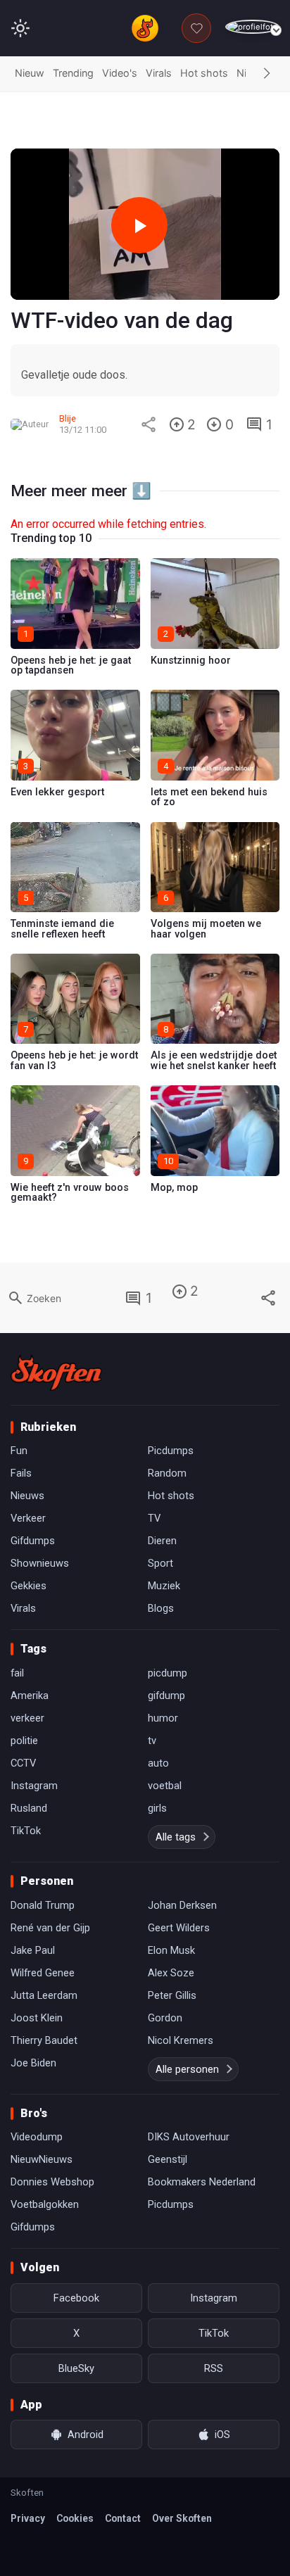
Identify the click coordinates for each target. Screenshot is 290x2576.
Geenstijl (168, 2159)
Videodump (37, 2137)
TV (154, 1518)
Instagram (34, 1786)
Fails (21, 1473)
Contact (123, 2518)
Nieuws (27, 1496)
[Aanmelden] (252, 27)
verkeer (27, 1718)
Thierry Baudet (44, 2040)
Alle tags (176, 1837)
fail (17, 1673)
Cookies (75, 2518)
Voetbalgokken (45, 2204)
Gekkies (29, 1586)
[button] (267, 74)
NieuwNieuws (42, 2159)
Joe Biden (33, 2063)
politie (24, 1741)
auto (158, 1763)
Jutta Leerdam (44, 1995)
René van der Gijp (50, 1928)
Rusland (29, 1808)
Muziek (164, 1586)
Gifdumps (33, 1541)
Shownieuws (40, 1563)
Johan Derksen (182, 1905)
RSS (214, 2368)
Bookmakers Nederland (202, 2182)
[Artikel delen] (149, 424)
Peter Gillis (172, 1995)
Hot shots (204, 73)
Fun (19, 1451)
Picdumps (171, 1451)
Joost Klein (37, 2018)
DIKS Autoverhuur (189, 2137)
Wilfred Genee (43, 1973)
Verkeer (28, 1518)
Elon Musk (171, 1950)
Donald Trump (43, 1905)
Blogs (161, 1608)
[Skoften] (56, 1372)
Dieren (162, 1541)
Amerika (30, 1696)
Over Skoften (182, 2518)
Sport (160, 1563)
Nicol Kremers (181, 2040)
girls (157, 1808)
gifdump (166, 1696)
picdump (168, 1673)
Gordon (165, 2018)
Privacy (28, 2518)
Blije (68, 418)
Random (167, 1473)
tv (152, 1741)
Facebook (76, 2298)
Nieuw (30, 73)
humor (163, 1718)
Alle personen (187, 2069)
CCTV (23, 1763)
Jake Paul (33, 1950)
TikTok (26, 1831)
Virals (159, 73)
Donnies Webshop (52, 2182)
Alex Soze (171, 1973)
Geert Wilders (179, 1928)
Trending (73, 73)
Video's (120, 73)
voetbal (165, 1786)
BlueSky (76, 2368)
